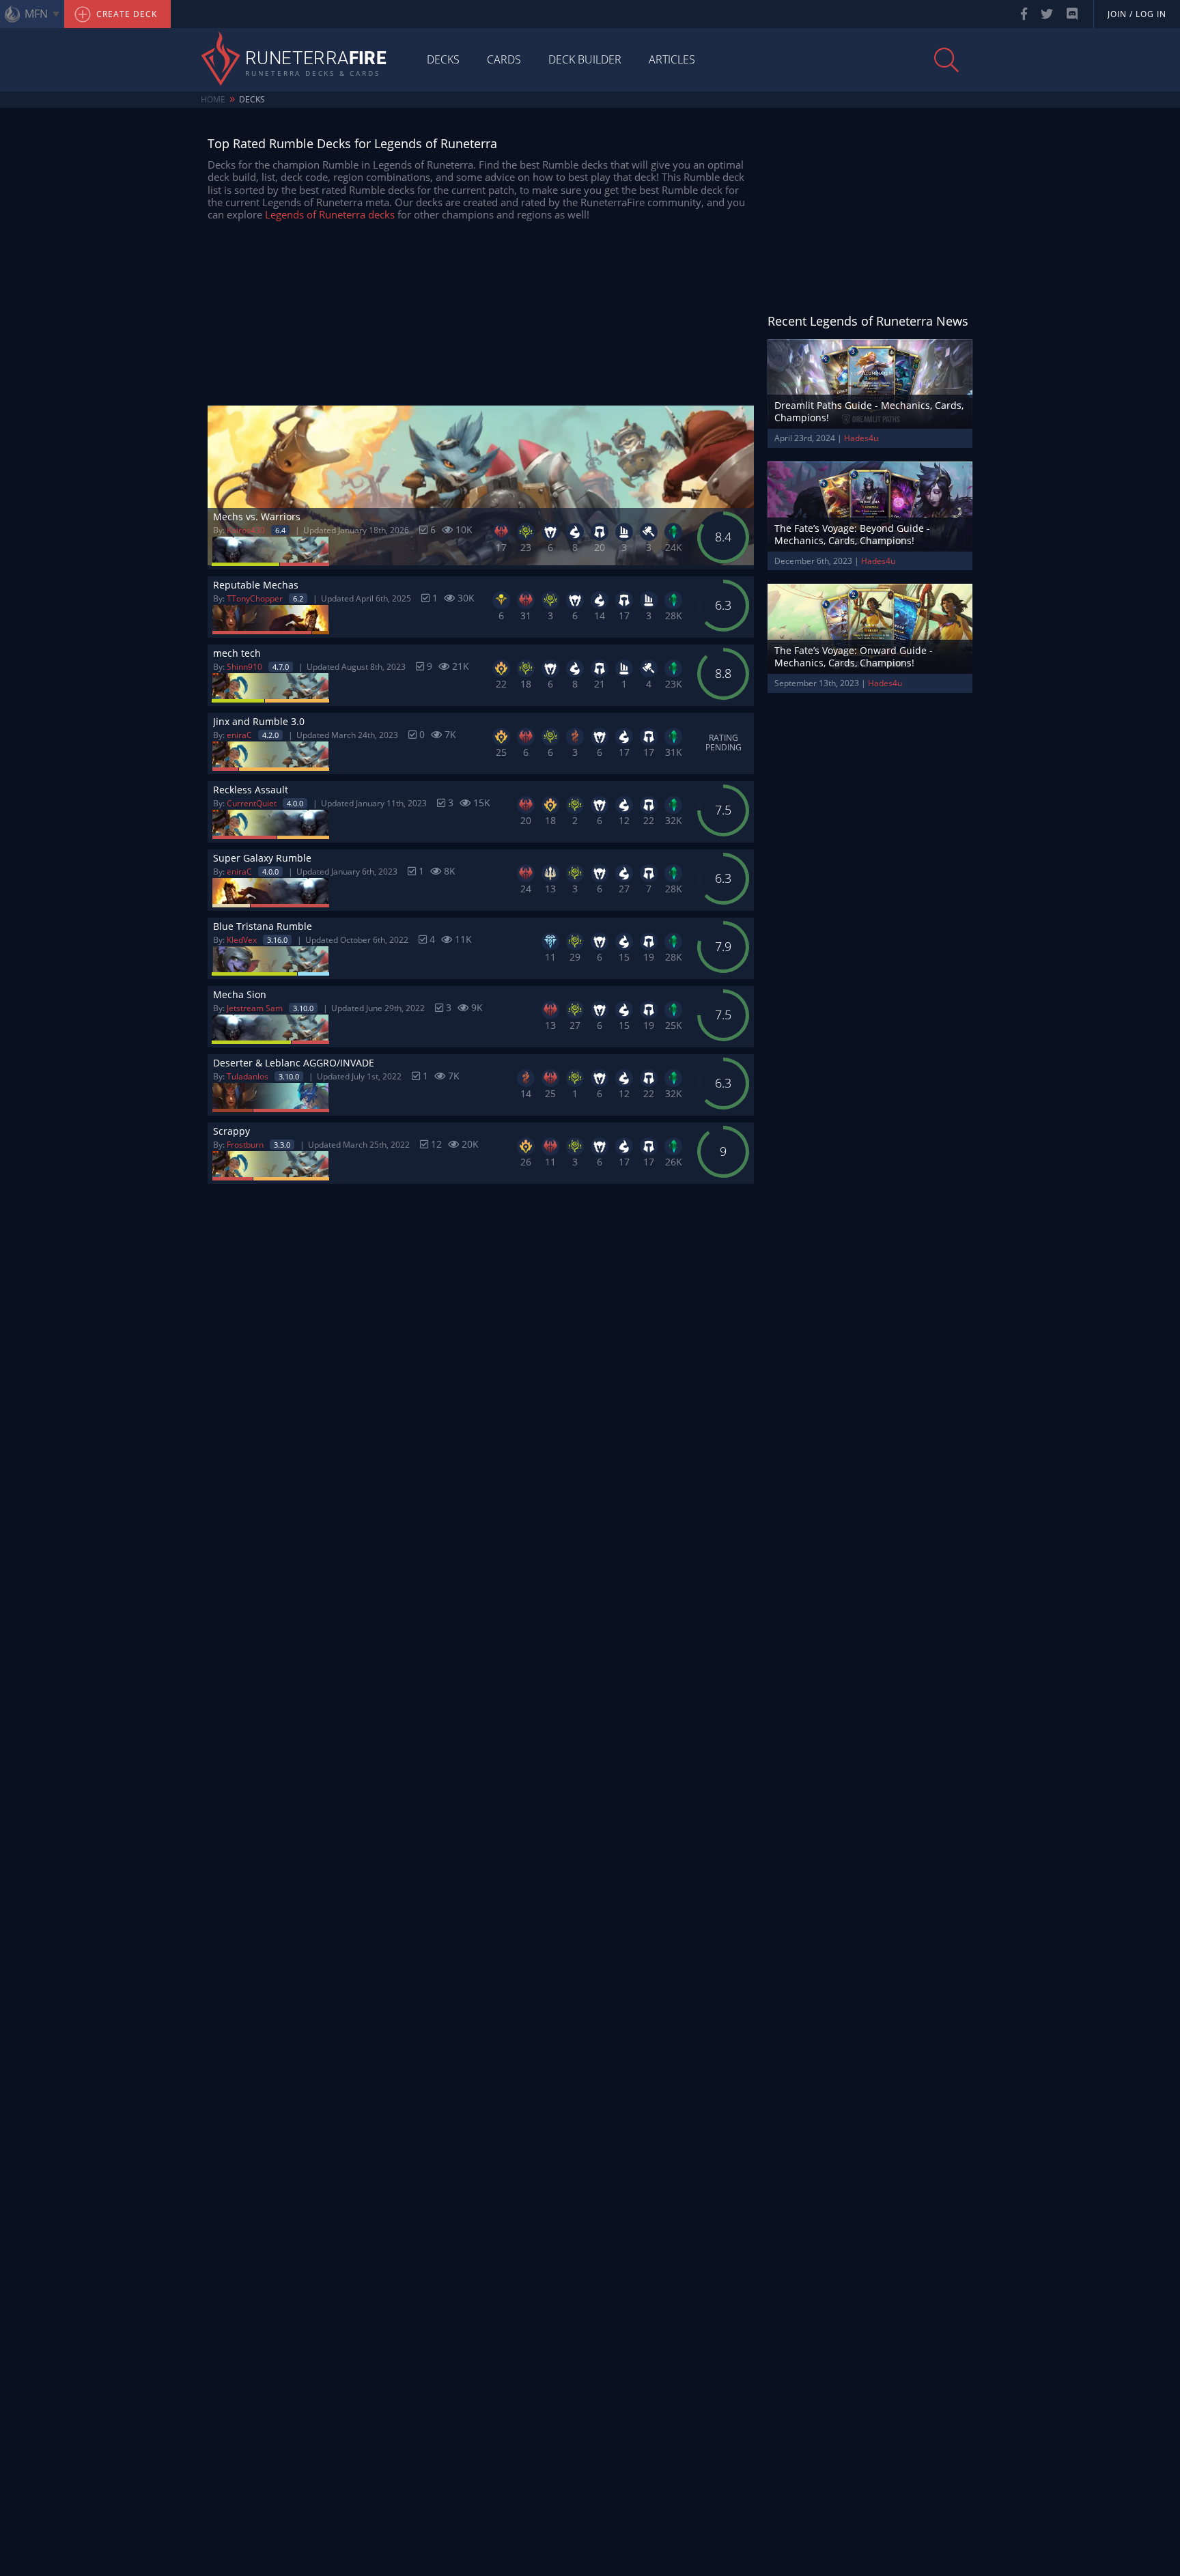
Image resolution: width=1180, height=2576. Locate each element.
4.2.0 (270, 735)
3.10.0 (303, 1008)
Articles (672, 59)
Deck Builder (585, 59)
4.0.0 (295, 803)
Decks (443, 59)
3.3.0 (282, 1145)
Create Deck (125, 14)
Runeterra (316, 59)
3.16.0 (277, 940)
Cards (504, 59)
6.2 (298, 598)
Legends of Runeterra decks (330, 214)
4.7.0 (281, 667)
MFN (36, 14)
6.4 (280, 530)
